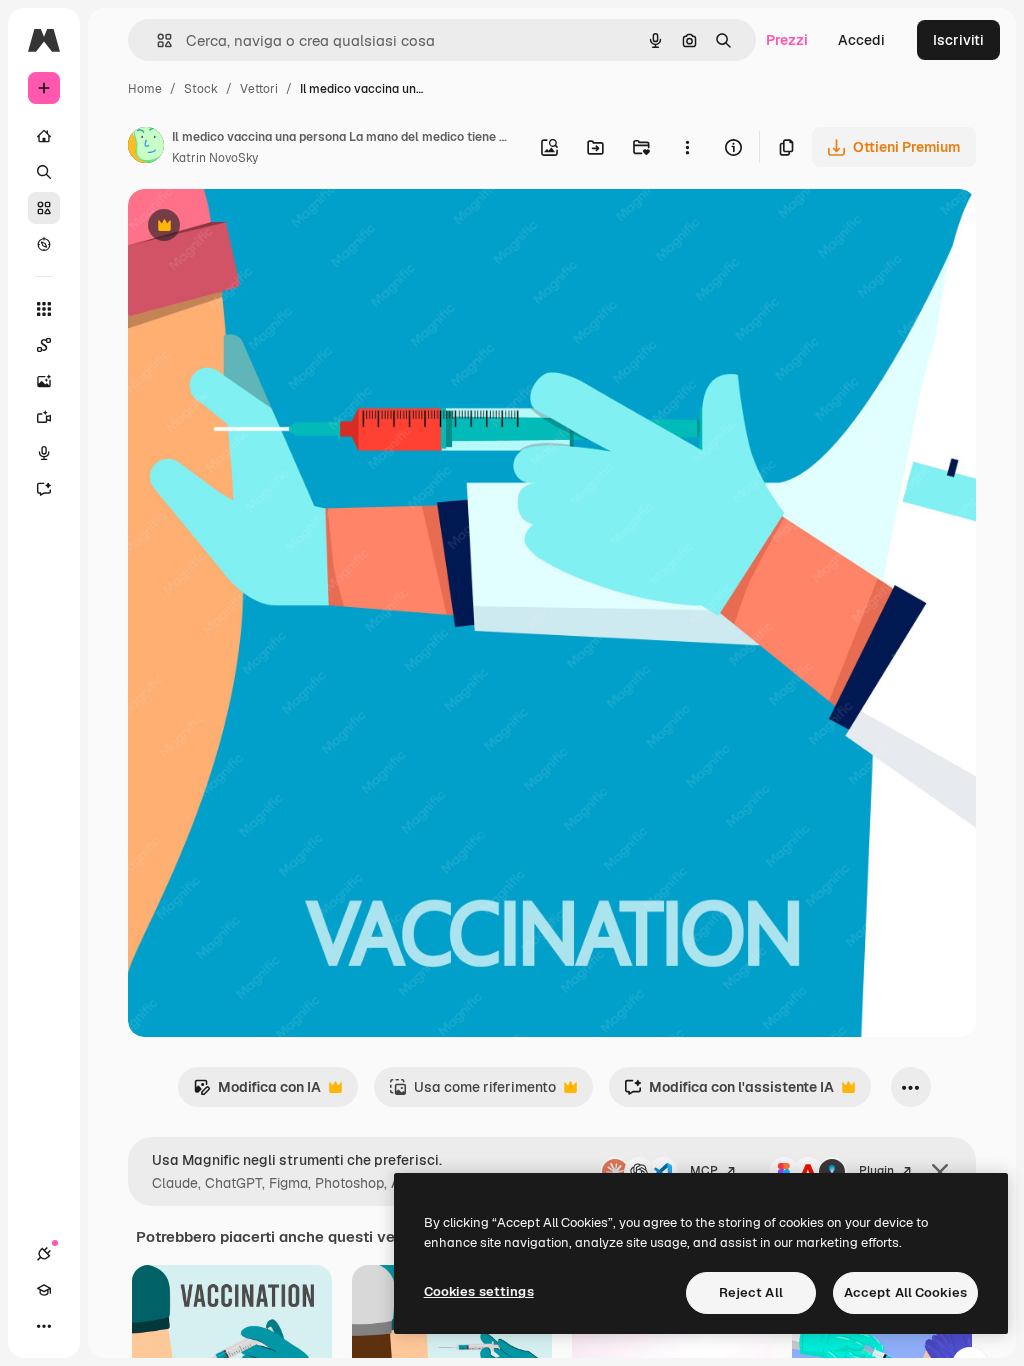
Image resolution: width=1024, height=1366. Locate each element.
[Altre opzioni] (687, 147)
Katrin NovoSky (215, 158)
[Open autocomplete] (156, 40)
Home (145, 89)
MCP (704, 1171)
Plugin (876, 1171)
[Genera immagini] (44, 381)
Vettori (259, 89)
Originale (260, 227)
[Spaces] (44, 345)
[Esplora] (44, 244)
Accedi (861, 40)
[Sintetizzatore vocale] (44, 453)
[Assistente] (44, 489)
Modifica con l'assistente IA (729, 1092)
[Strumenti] (44, 309)
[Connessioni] (44, 1254)
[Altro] (44, 1326)
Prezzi (787, 40)
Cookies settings (479, 1291)
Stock (201, 89)
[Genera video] (44, 417)
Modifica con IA (257, 1092)
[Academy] (44, 1290)
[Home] (44, 136)
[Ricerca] (44, 172)
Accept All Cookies (905, 1292)
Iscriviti (958, 40)
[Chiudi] (940, 1172)
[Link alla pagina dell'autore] (146, 148)
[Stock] (44, 208)
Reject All (751, 1292)
